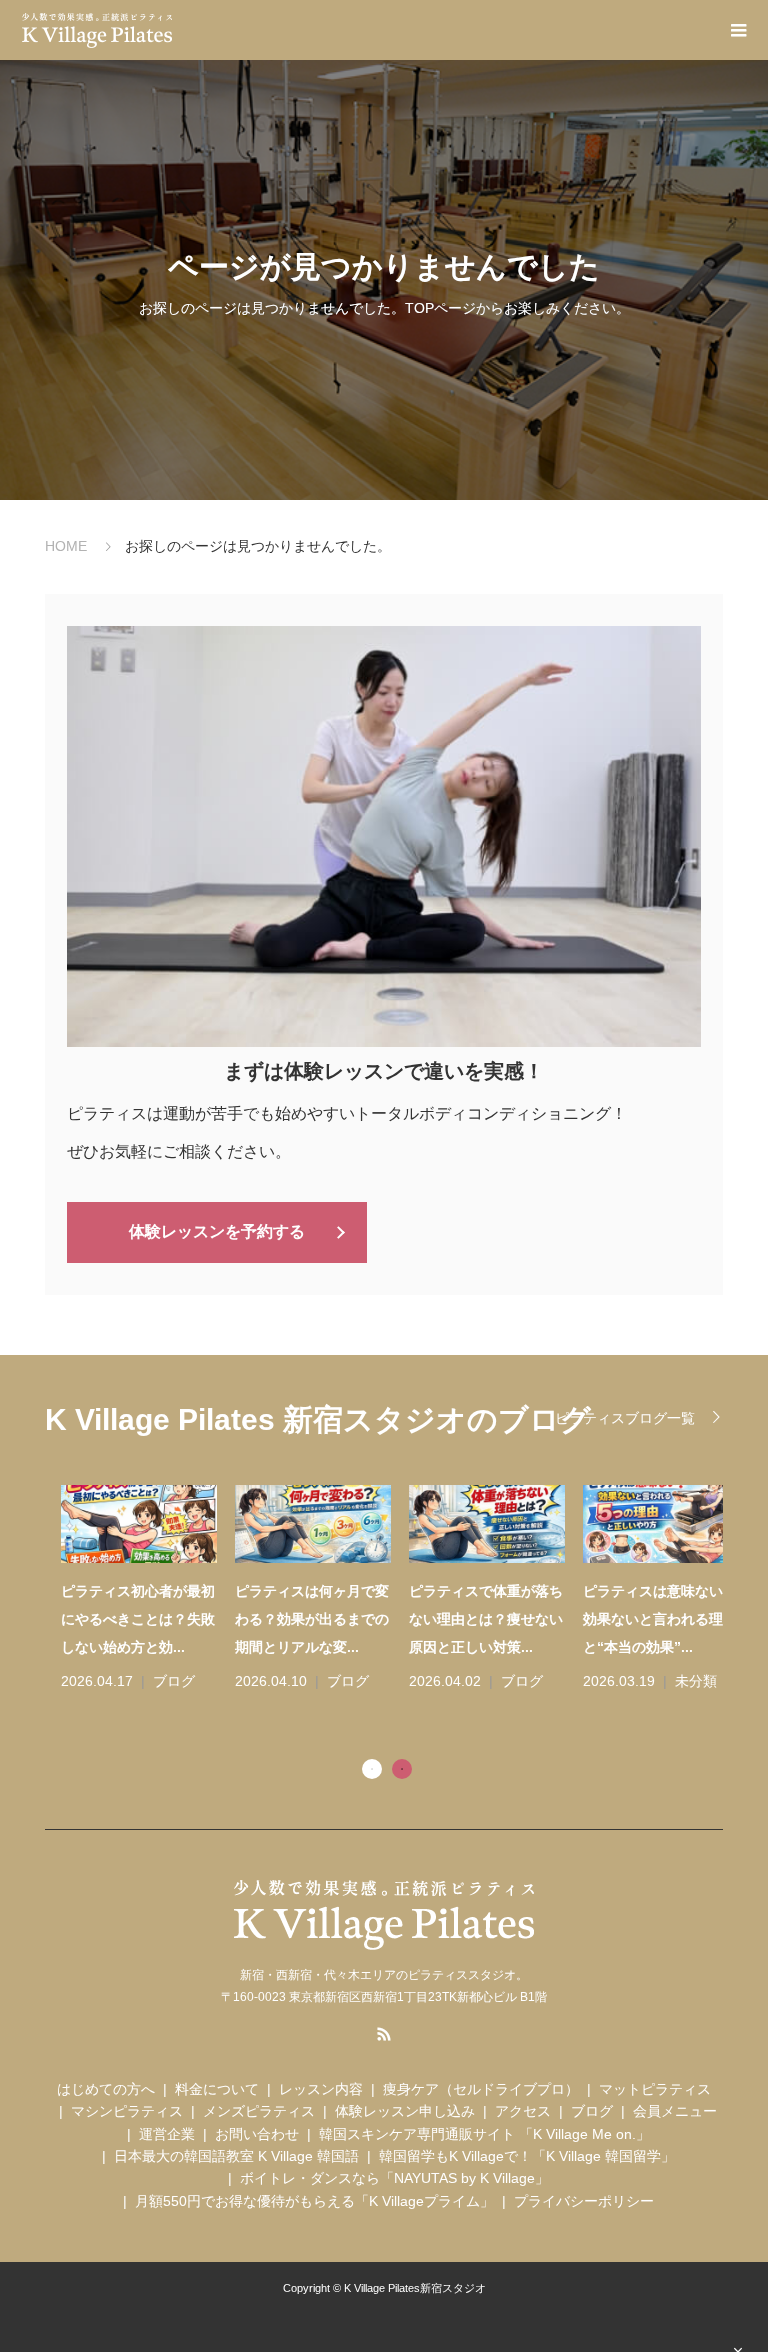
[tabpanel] (393, 1590)
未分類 (680, 1681)
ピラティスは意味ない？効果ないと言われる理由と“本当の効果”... (644, 1619)
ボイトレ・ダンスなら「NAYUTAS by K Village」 (394, 2178)
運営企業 (167, 2134)
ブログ (158, 1681)
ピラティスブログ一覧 (625, 1418)
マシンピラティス (127, 2111)
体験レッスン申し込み (405, 2111)
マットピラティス (655, 2089)
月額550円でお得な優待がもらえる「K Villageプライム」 (314, 2201)
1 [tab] (372, 1769)
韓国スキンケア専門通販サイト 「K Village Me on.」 (484, 2134)
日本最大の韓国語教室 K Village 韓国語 (236, 2156)
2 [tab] (402, 1769)
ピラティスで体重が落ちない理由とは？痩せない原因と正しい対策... (470, 1619)
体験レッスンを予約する (217, 1231)
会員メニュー (675, 2111)
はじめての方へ (106, 2089)
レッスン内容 (321, 2089)
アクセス (523, 2111)
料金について (217, 2089)
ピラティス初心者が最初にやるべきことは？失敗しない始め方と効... (122, 1619)
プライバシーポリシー (584, 2201)
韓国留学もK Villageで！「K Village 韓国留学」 (527, 2156)
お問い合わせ (257, 2134)
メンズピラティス (259, 2111)
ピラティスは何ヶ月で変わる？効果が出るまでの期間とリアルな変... (296, 1619)
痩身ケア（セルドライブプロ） (481, 2089)
